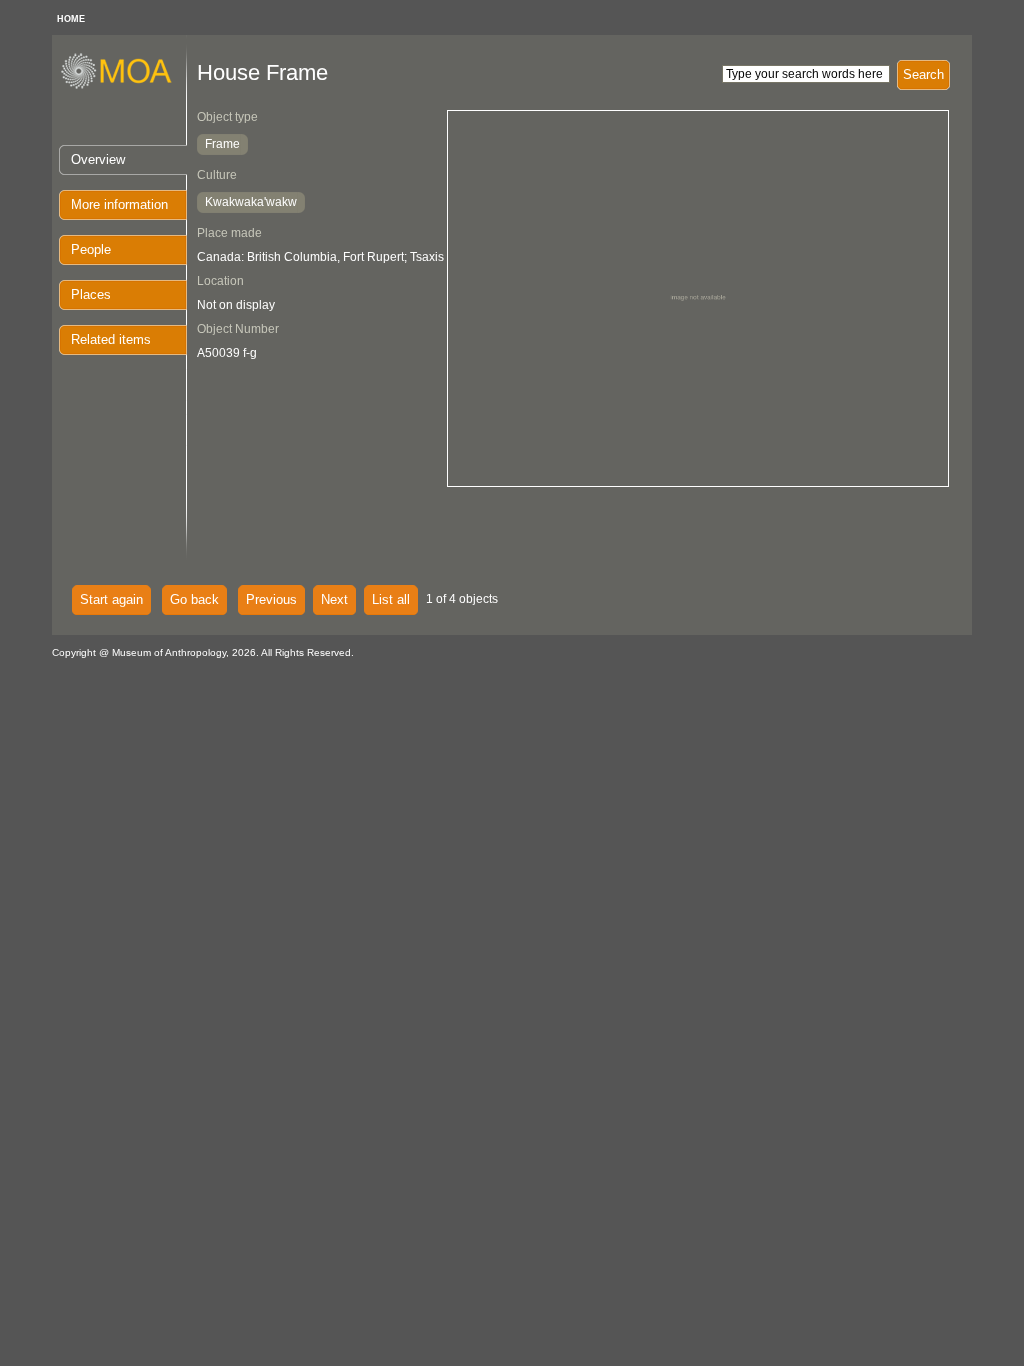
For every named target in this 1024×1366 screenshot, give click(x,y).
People (91, 249)
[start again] (123, 86)
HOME (71, 19)
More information (119, 204)
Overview (98, 159)
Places (91, 294)
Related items (111, 339)
